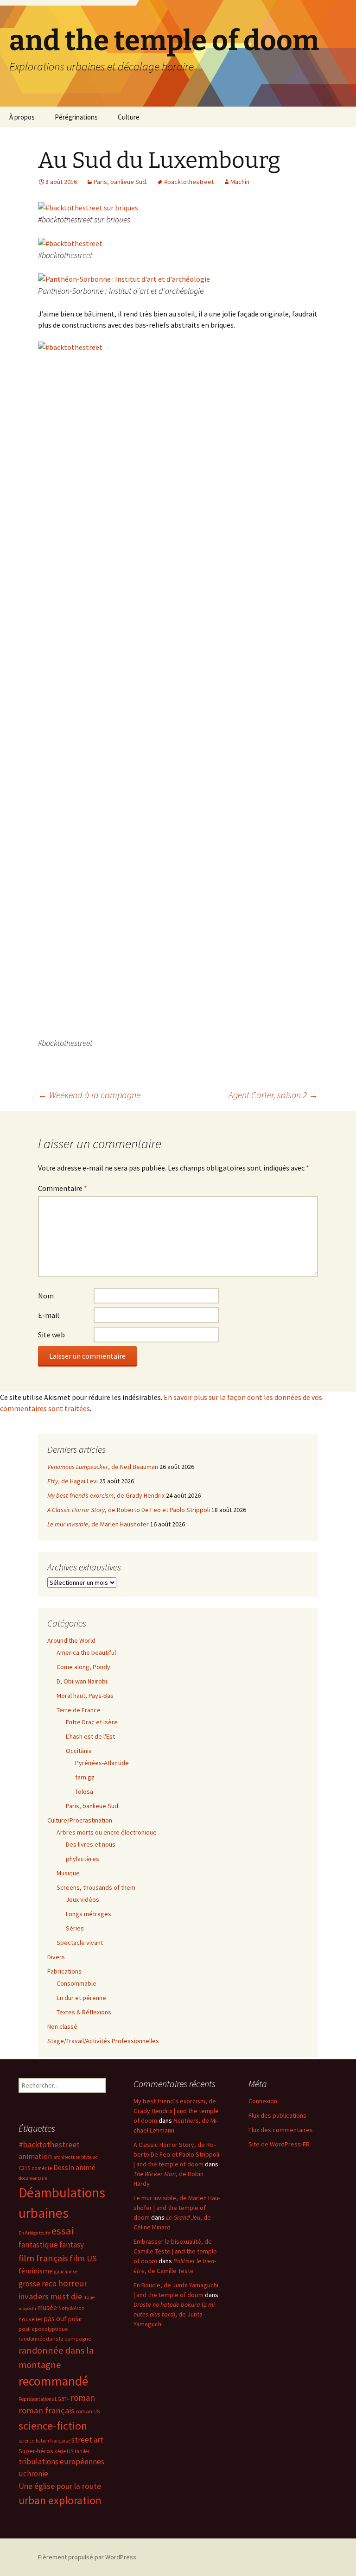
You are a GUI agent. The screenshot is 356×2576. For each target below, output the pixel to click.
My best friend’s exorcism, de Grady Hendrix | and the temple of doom (176, 2111)
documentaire (33, 2178)
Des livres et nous (91, 1844)
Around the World (71, 1640)
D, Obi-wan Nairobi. (83, 1681)
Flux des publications (277, 2115)
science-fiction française (44, 2441)
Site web (51, 1335)
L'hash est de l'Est (90, 1736)
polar (75, 2319)
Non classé (62, 2026)
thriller (82, 2451)
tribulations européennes (61, 2462)
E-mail (49, 1315)
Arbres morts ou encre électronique (107, 1832)
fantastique (38, 2245)
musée (47, 2307)
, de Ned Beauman (103, 1467)
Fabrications (64, 1971)
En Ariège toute (34, 2233)
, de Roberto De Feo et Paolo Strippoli (129, 1510)
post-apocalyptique (43, 2329)
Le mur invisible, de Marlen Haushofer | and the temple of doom (177, 2208)
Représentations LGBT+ (44, 2399)
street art (87, 2440)
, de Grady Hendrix (106, 1495)
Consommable (76, 1983)
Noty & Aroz (71, 2308)
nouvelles (30, 2319)
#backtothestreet (189, 182)
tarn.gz (85, 1777)
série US (64, 2451)
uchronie (33, 2474)
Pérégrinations (76, 117)
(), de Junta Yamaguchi (175, 2314)
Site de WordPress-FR (279, 2144)
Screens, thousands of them (96, 1887)
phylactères (83, 1859)
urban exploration (60, 2500)
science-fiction (53, 2426)
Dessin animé (74, 2168)
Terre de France (79, 1710)
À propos (22, 117)
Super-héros (36, 2451)
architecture (67, 2157)
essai (62, 2231)
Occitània (79, 1751)
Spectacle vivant (80, 1943)
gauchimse (66, 2272)
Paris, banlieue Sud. (121, 182)
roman (83, 2398)
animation (35, 2156)
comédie (42, 2168)
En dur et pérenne (81, 1998)
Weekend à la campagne (89, 1095)
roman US (88, 2411)
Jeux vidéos (83, 1899)
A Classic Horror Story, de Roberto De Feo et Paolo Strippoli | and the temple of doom (176, 2154)
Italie (89, 2298)
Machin (240, 182)
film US (83, 2258)
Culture (129, 117)
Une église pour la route (60, 2486)
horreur (73, 2283)
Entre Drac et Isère (92, 1722)
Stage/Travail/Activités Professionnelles (103, 2041)
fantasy (72, 2245)
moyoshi (27, 2308)
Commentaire (63, 1188)
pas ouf (55, 2319)
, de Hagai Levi (73, 1481)
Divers (56, 1957)
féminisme (36, 2271)
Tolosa (84, 1791)
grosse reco (38, 2284)
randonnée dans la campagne (55, 2339)
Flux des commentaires (281, 2130)
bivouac (89, 2157)
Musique (68, 1873)
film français (43, 2258)
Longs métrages (89, 1914)
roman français (47, 2410)
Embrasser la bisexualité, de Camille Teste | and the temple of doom (175, 2251)
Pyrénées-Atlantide (102, 1763)
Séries (75, 1928)
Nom (46, 1296)
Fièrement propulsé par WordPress (87, 2557)
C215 (24, 2168)
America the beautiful (86, 1652)
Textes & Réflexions (84, 2012)
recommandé (53, 2381)
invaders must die (50, 2296)
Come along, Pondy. (84, 1667)
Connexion (263, 2101)
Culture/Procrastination (80, 1820)
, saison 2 (273, 1095)
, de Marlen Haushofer (98, 1524)
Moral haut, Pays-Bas (85, 1696)
